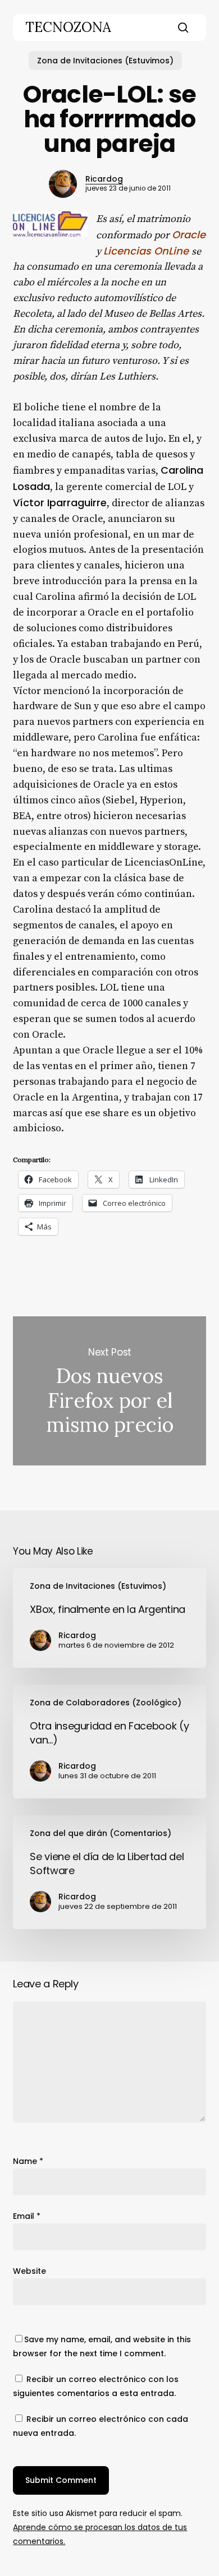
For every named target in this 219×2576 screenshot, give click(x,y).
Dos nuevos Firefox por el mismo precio (109, 1391)
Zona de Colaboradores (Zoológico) (106, 1703)
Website (29, 2271)
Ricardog (104, 179)
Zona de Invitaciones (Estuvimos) (105, 61)
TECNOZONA (68, 27)
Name (28, 2161)
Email (27, 2216)
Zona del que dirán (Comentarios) (101, 1833)
